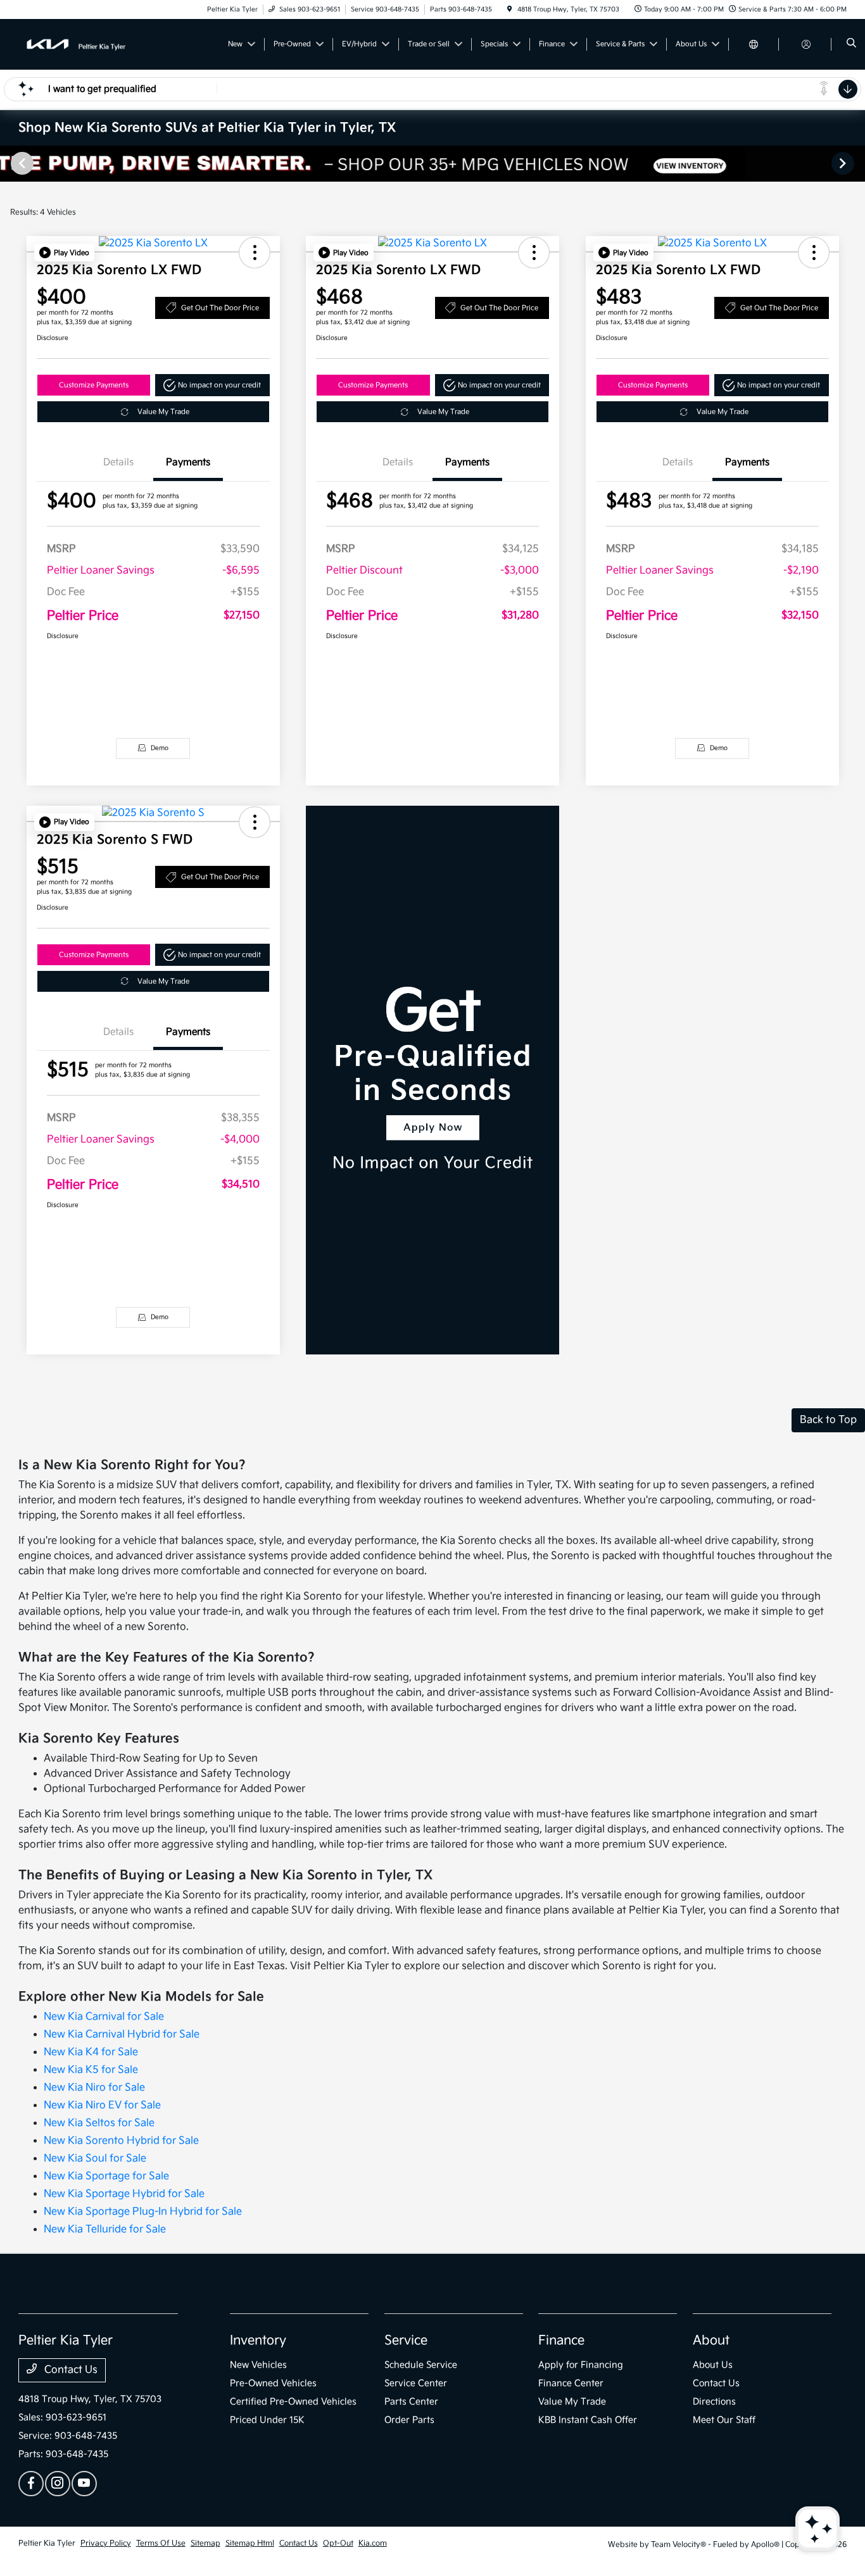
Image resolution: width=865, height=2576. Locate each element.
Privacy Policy (106, 2543)
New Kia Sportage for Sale (106, 2176)
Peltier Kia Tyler (47, 2543)
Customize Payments (94, 385)
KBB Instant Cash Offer (588, 2420)
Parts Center (411, 2402)
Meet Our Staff (724, 2420)
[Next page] (844, 163)
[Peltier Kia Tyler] (76, 44)
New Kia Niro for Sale (94, 2088)
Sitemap (205, 2543)
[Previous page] (21, 163)
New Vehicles (258, 2365)
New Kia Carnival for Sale (104, 2017)
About (711, 2341)
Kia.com (373, 2543)
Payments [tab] (188, 462)
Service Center (416, 2383)
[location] (510, 9)
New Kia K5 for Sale (91, 2070)
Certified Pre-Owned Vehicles (293, 2402)
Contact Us (70, 2370)
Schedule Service (421, 2365)
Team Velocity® (679, 2545)
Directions (714, 2402)
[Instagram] (58, 2484)
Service (406, 2341)
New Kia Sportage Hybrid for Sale (124, 2194)
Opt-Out (338, 2543)
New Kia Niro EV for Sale (102, 2105)
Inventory (258, 2341)
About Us (713, 2365)
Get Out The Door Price (220, 308)
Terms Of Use (161, 2543)
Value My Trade (163, 412)
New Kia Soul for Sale (95, 2159)
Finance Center (571, 2383)
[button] (64, 253)
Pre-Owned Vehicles (273, 2383)
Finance (561, 2341)
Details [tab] (118, 462)
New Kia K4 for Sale (91, 2052)
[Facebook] (31, 2484)
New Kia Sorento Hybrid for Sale (121, 2141)
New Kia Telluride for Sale (105, 2229)
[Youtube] (84, 2484)
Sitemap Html (250, 2543)
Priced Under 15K (267, 2420)
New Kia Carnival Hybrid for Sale (122, 2035)
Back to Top (828, 1420)
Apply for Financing (581, 2365)
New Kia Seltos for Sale (99, 2123)
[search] (851, 44)
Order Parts (409, 2420)
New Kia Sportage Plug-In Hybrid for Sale (143, 2212)
